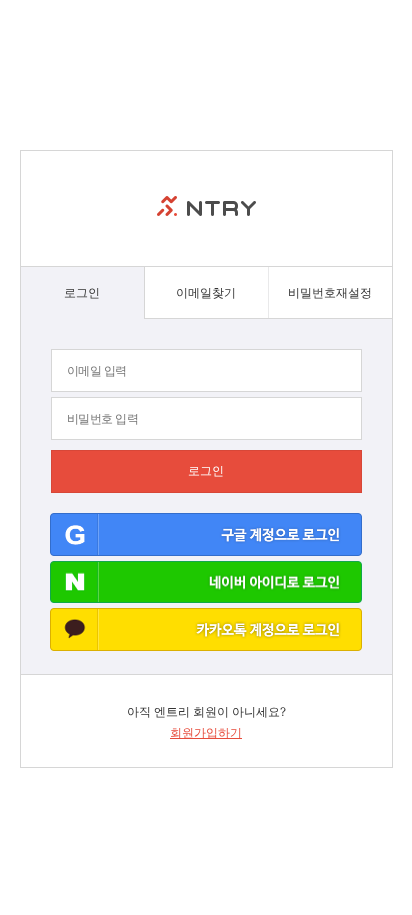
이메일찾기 (206, 292)
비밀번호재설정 (330, 292)
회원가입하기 (206, 732)
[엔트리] (206, 207)
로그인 (82, 292)
